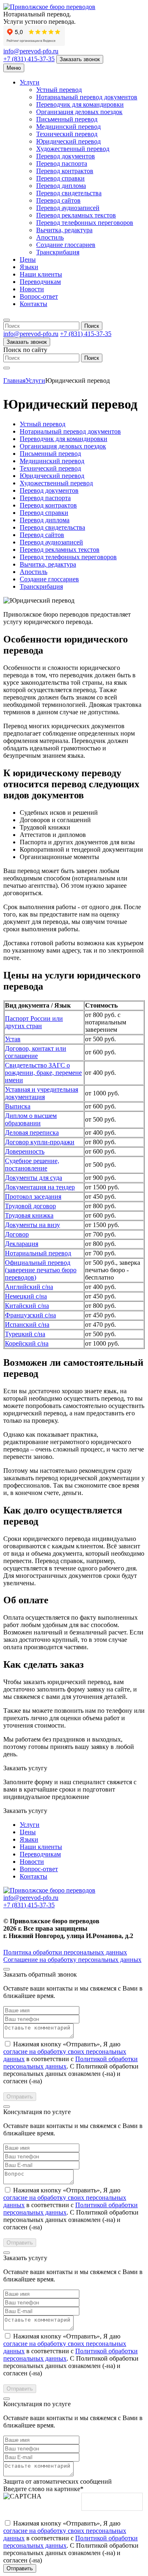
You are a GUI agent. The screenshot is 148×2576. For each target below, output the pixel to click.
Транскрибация (58, 252)
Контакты (34, 304)
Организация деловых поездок (79, 112)
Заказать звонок (80, 59)
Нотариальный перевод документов (87, 97)
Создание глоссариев (66, 245)
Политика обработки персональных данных (65, 1952)
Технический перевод (67, 134)
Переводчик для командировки (80, 104)
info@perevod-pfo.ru (31, 51)
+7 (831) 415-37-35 (29, 59)
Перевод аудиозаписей (68, 208)
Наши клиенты (41, 274)
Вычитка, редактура (64, 230)
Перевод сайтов (58, 200)
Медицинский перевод (68, 127)
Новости (32, 289)
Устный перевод (59, 90)
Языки (29, 267)
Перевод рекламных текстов (76, 215)
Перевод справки (60, 178)
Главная (14, 381)
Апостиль (50, 237)
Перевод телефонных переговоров (85, 223)
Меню (14, 68)
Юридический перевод (68, 141)
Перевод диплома (61, 186)
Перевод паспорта (62, 163)
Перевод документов (66, 156)
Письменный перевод (67, 119)
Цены (28, 259)
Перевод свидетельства (69, 193)
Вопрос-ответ (39, 296)
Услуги (30, 82)
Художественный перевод (73, 149)
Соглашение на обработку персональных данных (72, 1960)
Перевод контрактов (65, 171)
